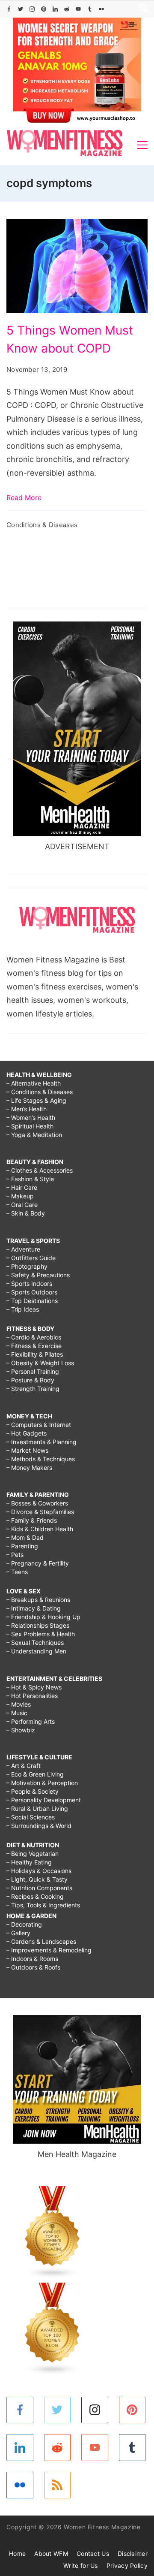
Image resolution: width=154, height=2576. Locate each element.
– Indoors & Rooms (32, 1959)
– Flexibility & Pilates (35, 1354)
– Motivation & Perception (42, 1783)
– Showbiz (21, 1730)
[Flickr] (101, 9)
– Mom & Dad (25, 1537)
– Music (17, 1713)
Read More (24, 498)
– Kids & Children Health (40, 1529)
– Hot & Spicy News (34, 1687)
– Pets (15, 1555)
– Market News (27, 1450)
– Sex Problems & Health (41, 1634)
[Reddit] (67, 9)
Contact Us (93, 2553)
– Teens (17, 1572)
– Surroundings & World (39, 1826)
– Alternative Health (34, 1083)
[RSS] (58, 2485)
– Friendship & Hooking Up (43, 1617)
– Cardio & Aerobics (34, 1337)
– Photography (27, 1266)
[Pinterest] (44, 9)
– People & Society (33, 1791)
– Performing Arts (31, 1721)
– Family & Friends (32, 1520)
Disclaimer (133, 2553)
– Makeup (20, 1196)
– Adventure (23, 1249)
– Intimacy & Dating (34, 1608)
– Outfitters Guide (31, 1258)
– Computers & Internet (39, 1425)
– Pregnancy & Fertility (38, 1563)
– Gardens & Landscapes (41, 1941)
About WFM (51, 2553)
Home (17, 2553)
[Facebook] (9, 9)
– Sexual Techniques (35, 1642)
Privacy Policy (127, 2565)
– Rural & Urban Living (37, 1808)
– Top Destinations (32, 1301)
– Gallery (18, 1933)
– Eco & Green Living (35, 1774)
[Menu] (142, 145)
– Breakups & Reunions (38, 1600)
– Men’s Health (27, 1109)
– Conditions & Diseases (40, 1092)
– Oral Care (22, 1205)
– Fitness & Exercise (34, 1346)
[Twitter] (21, 9)
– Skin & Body (26, 1213)
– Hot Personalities (32, 1696)
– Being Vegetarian (33, 1854)
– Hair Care (22, 1187)
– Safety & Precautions (38, 1275)
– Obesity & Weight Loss (40, 1363)
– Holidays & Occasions (39, 1871)
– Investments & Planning (41, 1442)
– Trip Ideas (23, 1309)
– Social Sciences (31, 1817)
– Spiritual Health (30, 1126)
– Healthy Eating (29, 1862)
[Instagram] (32, 9)
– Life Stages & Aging (36, 1100)
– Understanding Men (36, 1651)
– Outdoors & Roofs (33, 1967)
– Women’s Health (31, 1118)
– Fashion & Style (30, 1179)
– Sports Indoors (29, 1283)
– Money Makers (29, 1467)
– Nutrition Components (39, 1888)
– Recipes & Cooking (35, 1896)
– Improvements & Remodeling (49, 1950)
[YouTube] (78, 9)
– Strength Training (33, 1389)
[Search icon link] (141, 9)
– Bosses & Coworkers (37, 1503)
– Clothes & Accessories (40, 1170)
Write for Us (81, 2565)
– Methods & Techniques (41, 1459)
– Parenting (22, 1546)
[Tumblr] (90, 9)
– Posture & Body (30, 1380)
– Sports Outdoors (32, 1292)
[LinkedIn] (55, 9)
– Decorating (24, 1924)
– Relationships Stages (38, 1625)
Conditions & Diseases (42, 525)
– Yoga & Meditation (34, 1135)
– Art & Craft (24, 1766)
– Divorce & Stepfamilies (40, 1512)
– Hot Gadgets (27, 1433)
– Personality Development (44, 1800)
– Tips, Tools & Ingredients (43, 1905)
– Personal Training (33, 1371)
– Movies (19, 1704)
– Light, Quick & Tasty (37, 1879)
